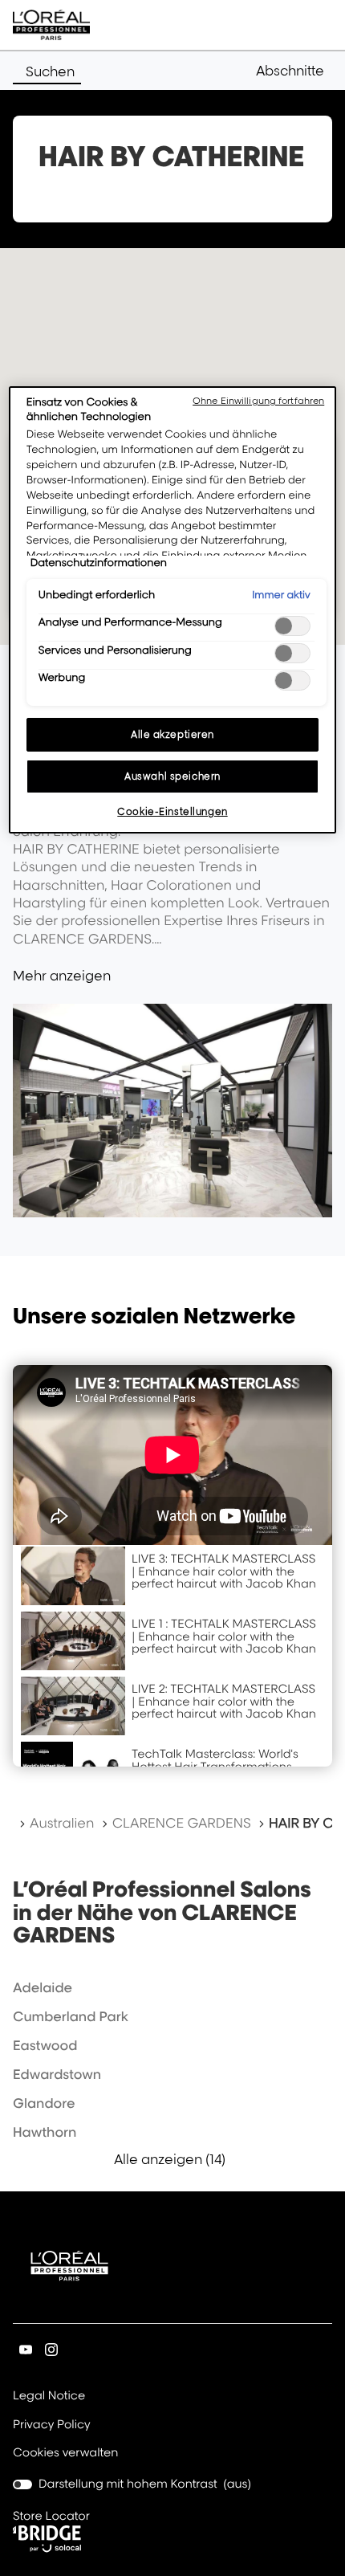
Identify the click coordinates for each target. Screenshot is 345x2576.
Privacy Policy (52, 2426)
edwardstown (57, 2074)
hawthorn (45, 2132)
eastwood (45, 2045)
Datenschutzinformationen (99, 563)
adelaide (43, 1987)
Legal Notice (49, 2397)
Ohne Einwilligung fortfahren (258, 401)
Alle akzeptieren (172, 734)
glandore (44, 2103)
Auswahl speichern (172, 776)
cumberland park (71, 2016)
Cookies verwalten (65, 2453)
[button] (294, 71)
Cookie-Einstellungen (172, 811)
